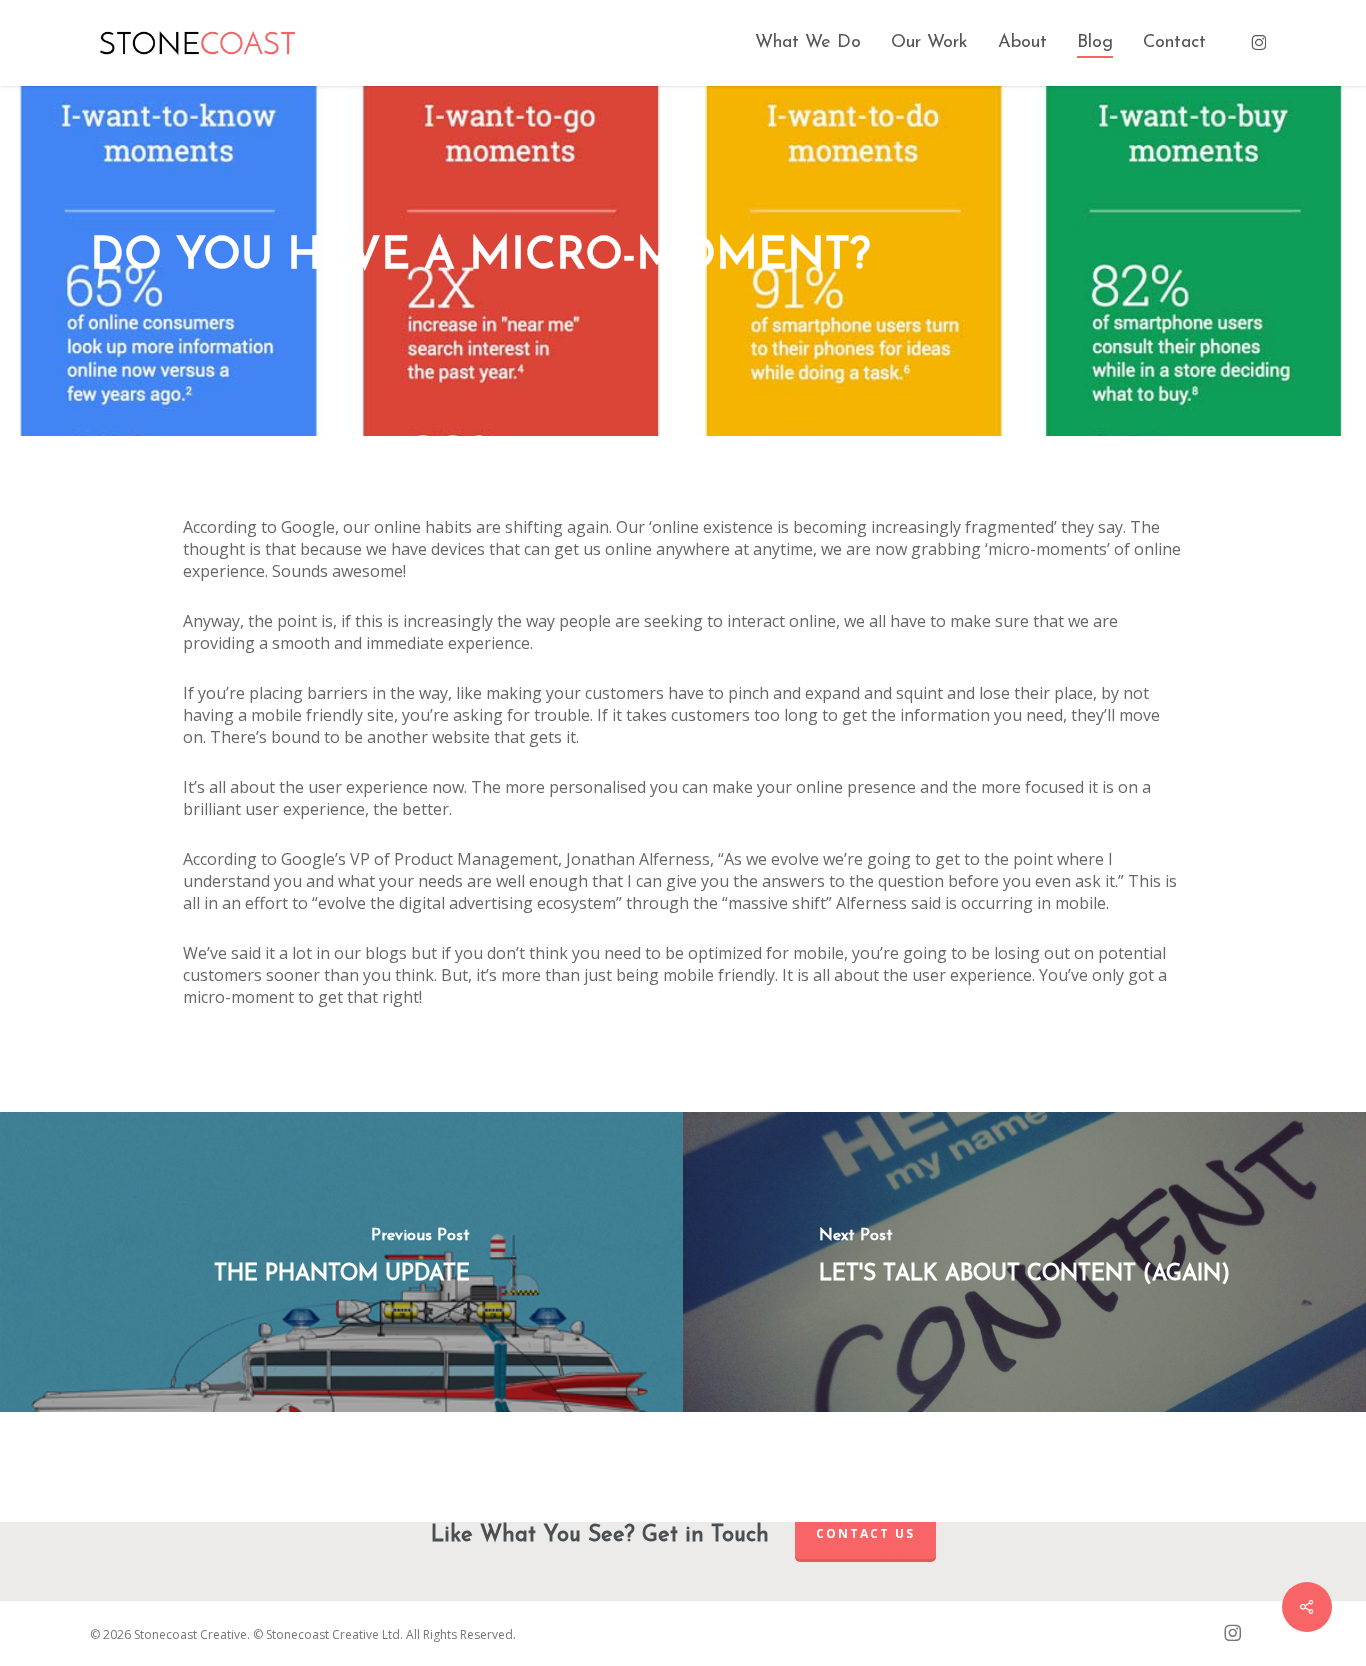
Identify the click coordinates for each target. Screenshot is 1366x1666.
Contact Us (865, 1533)
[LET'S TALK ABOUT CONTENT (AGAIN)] (1024, 1262)
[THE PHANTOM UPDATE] (341, 1262)
